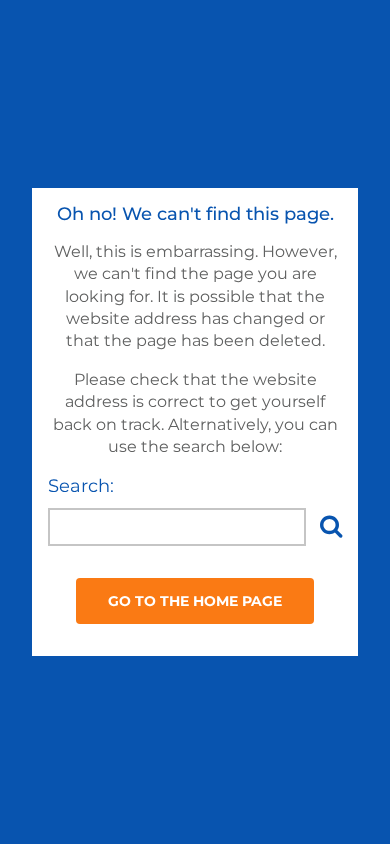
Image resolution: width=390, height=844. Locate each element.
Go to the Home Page (195, 601)
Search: (81, 486)
